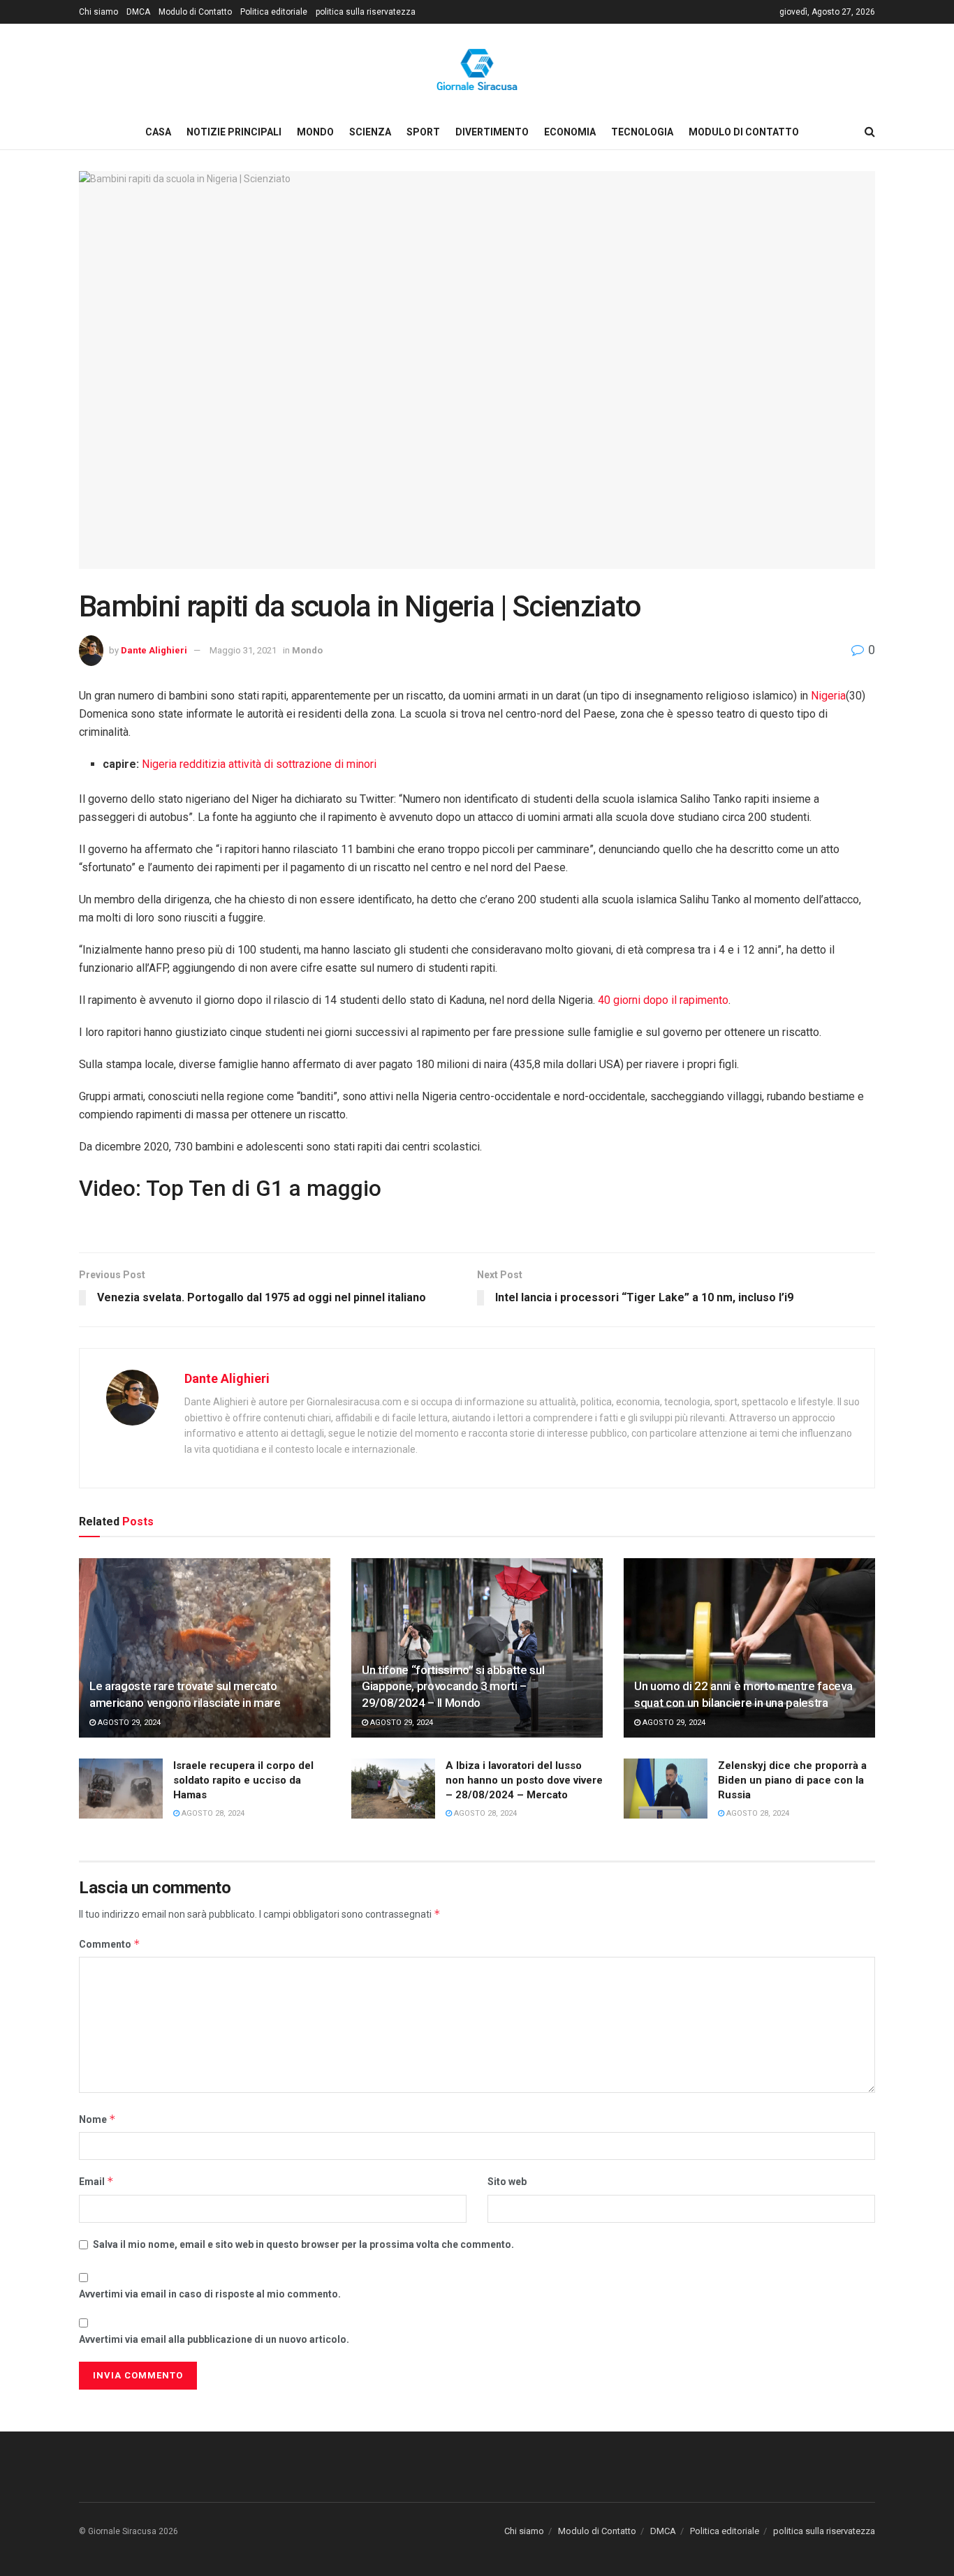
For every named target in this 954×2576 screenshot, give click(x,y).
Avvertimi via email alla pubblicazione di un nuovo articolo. (214, 2339)
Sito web (507, 2182)
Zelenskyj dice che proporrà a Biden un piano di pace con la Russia (792, 1780)
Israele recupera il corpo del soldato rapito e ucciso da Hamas (243, 1780)
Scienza (370, 132)
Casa (158, 132)
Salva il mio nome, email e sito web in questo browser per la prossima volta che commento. (303, 2244)
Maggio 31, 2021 (243, 650)
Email (96, 2181)
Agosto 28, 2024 (212, 1813)
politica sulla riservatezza (366, 12)
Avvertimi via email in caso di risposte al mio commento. (210, 2294)
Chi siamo (98, 12)
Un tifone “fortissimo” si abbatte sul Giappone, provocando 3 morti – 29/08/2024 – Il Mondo (453, 1687)
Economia (570, 132)
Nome (97, 2119)
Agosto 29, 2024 (128, 1723)
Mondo (315, 132)
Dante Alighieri (154, 650)
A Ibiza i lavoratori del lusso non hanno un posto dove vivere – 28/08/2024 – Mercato (524, 1780)
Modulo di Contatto (195, 12)
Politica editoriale (274, 12)
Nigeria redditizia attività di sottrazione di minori (259, 764)
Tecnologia (642, 132)
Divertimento (492, 132)
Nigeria (828, 696)
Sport (423, 132)
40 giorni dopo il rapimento (663, 1000)
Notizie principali (234, 132)
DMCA (138, 12)
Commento (110, 1944)
